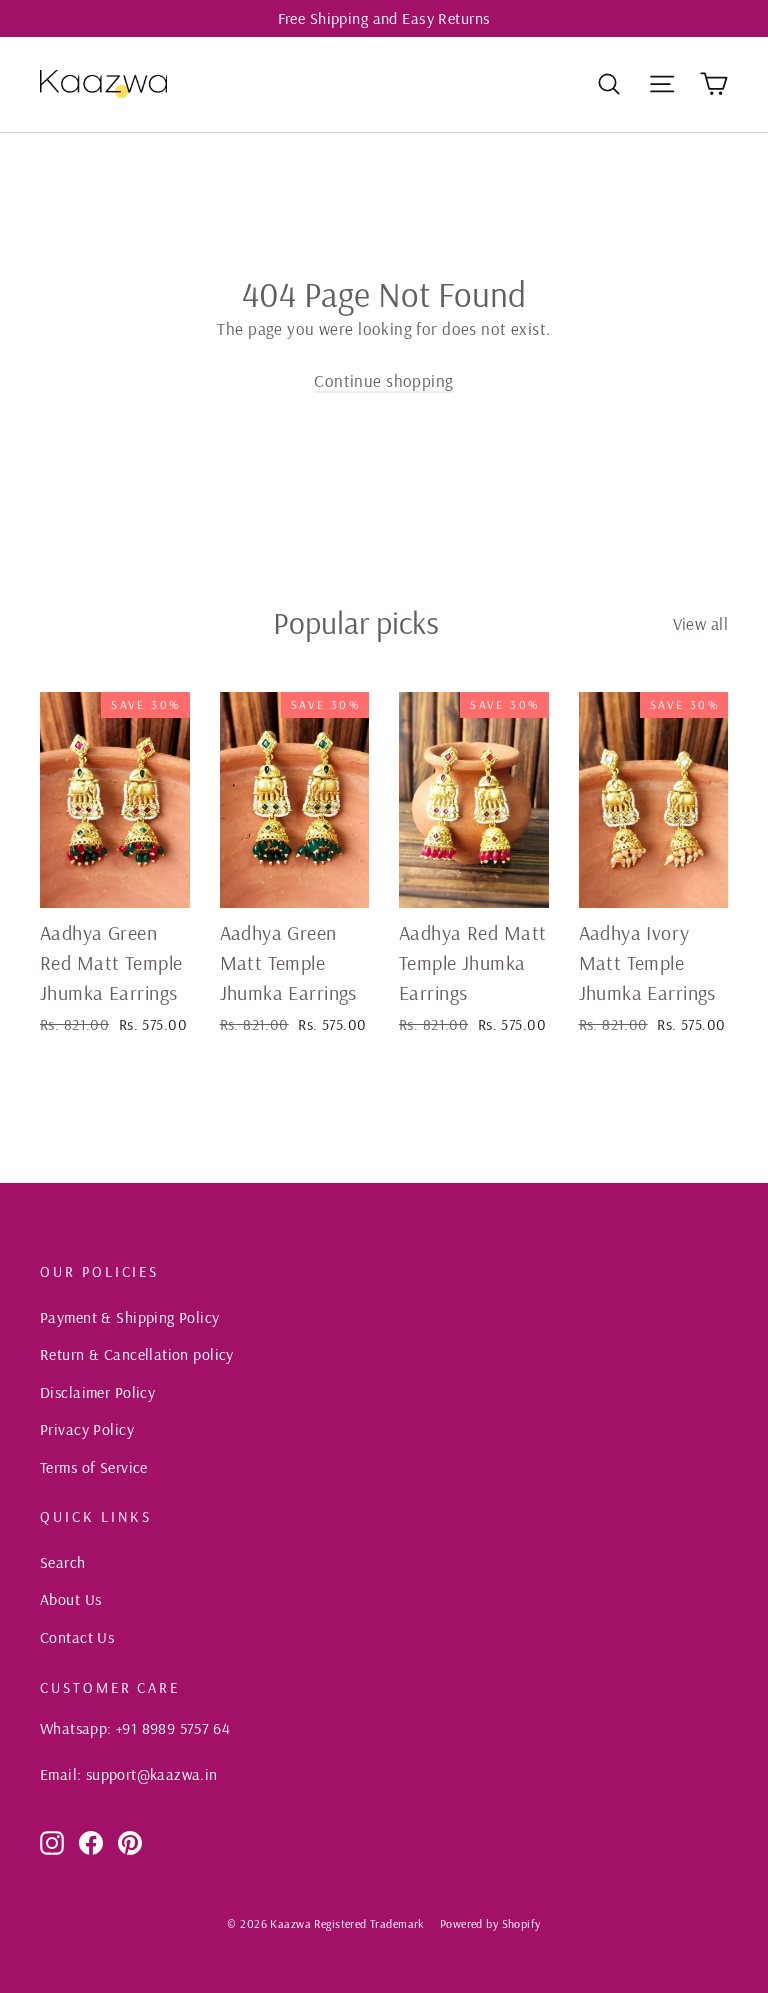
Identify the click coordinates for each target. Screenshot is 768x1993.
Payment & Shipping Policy (130, 1317)
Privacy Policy (87, 1429)
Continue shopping (383, 380)
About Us (70, 1599)
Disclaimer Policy (97, 1392)
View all (700, 623)
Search (63, 1562)
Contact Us (77, 1637)
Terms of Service (94, 1467)
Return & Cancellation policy (137, 1354)
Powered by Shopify (490, 1923)
